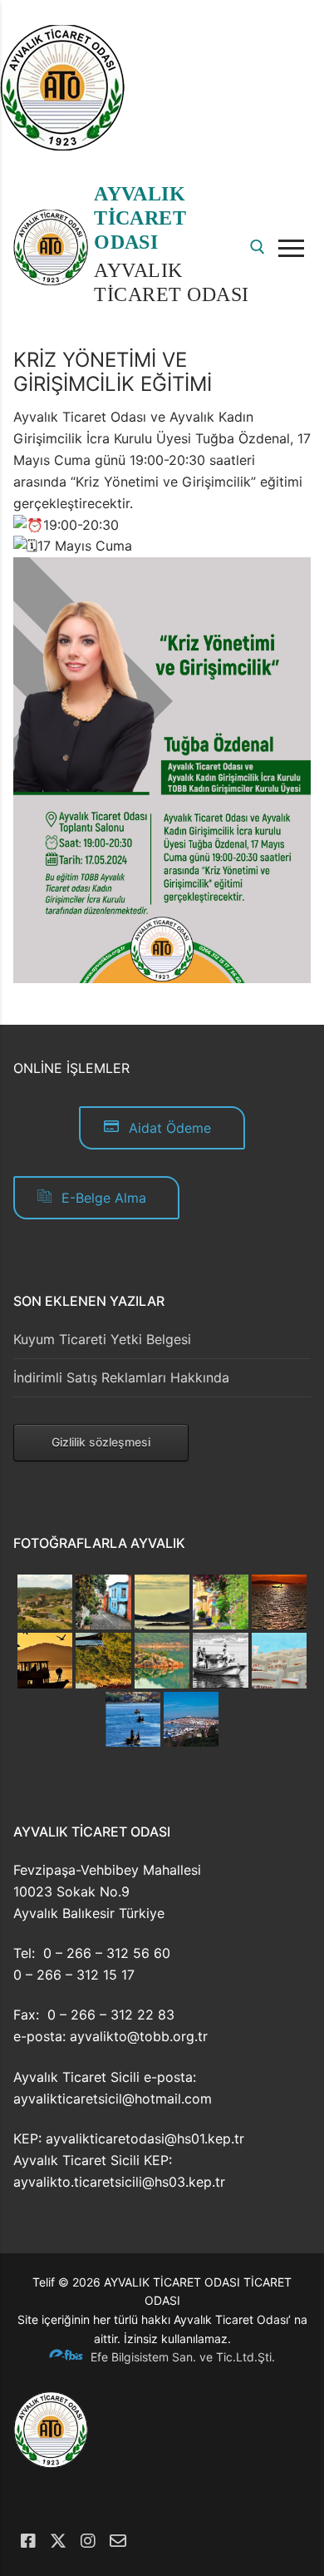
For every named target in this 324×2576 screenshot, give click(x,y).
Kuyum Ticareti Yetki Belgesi (102, 1339)
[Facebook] (28, 2541)
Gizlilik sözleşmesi (101, 1442)
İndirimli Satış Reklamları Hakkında (121, 1377)
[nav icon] (295, 248)
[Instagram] (88, 2541)
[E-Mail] (118, 2541)
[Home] (62, 146)
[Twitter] (58, 2541)
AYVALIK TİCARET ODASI (140, 218)
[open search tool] (258, 247)
